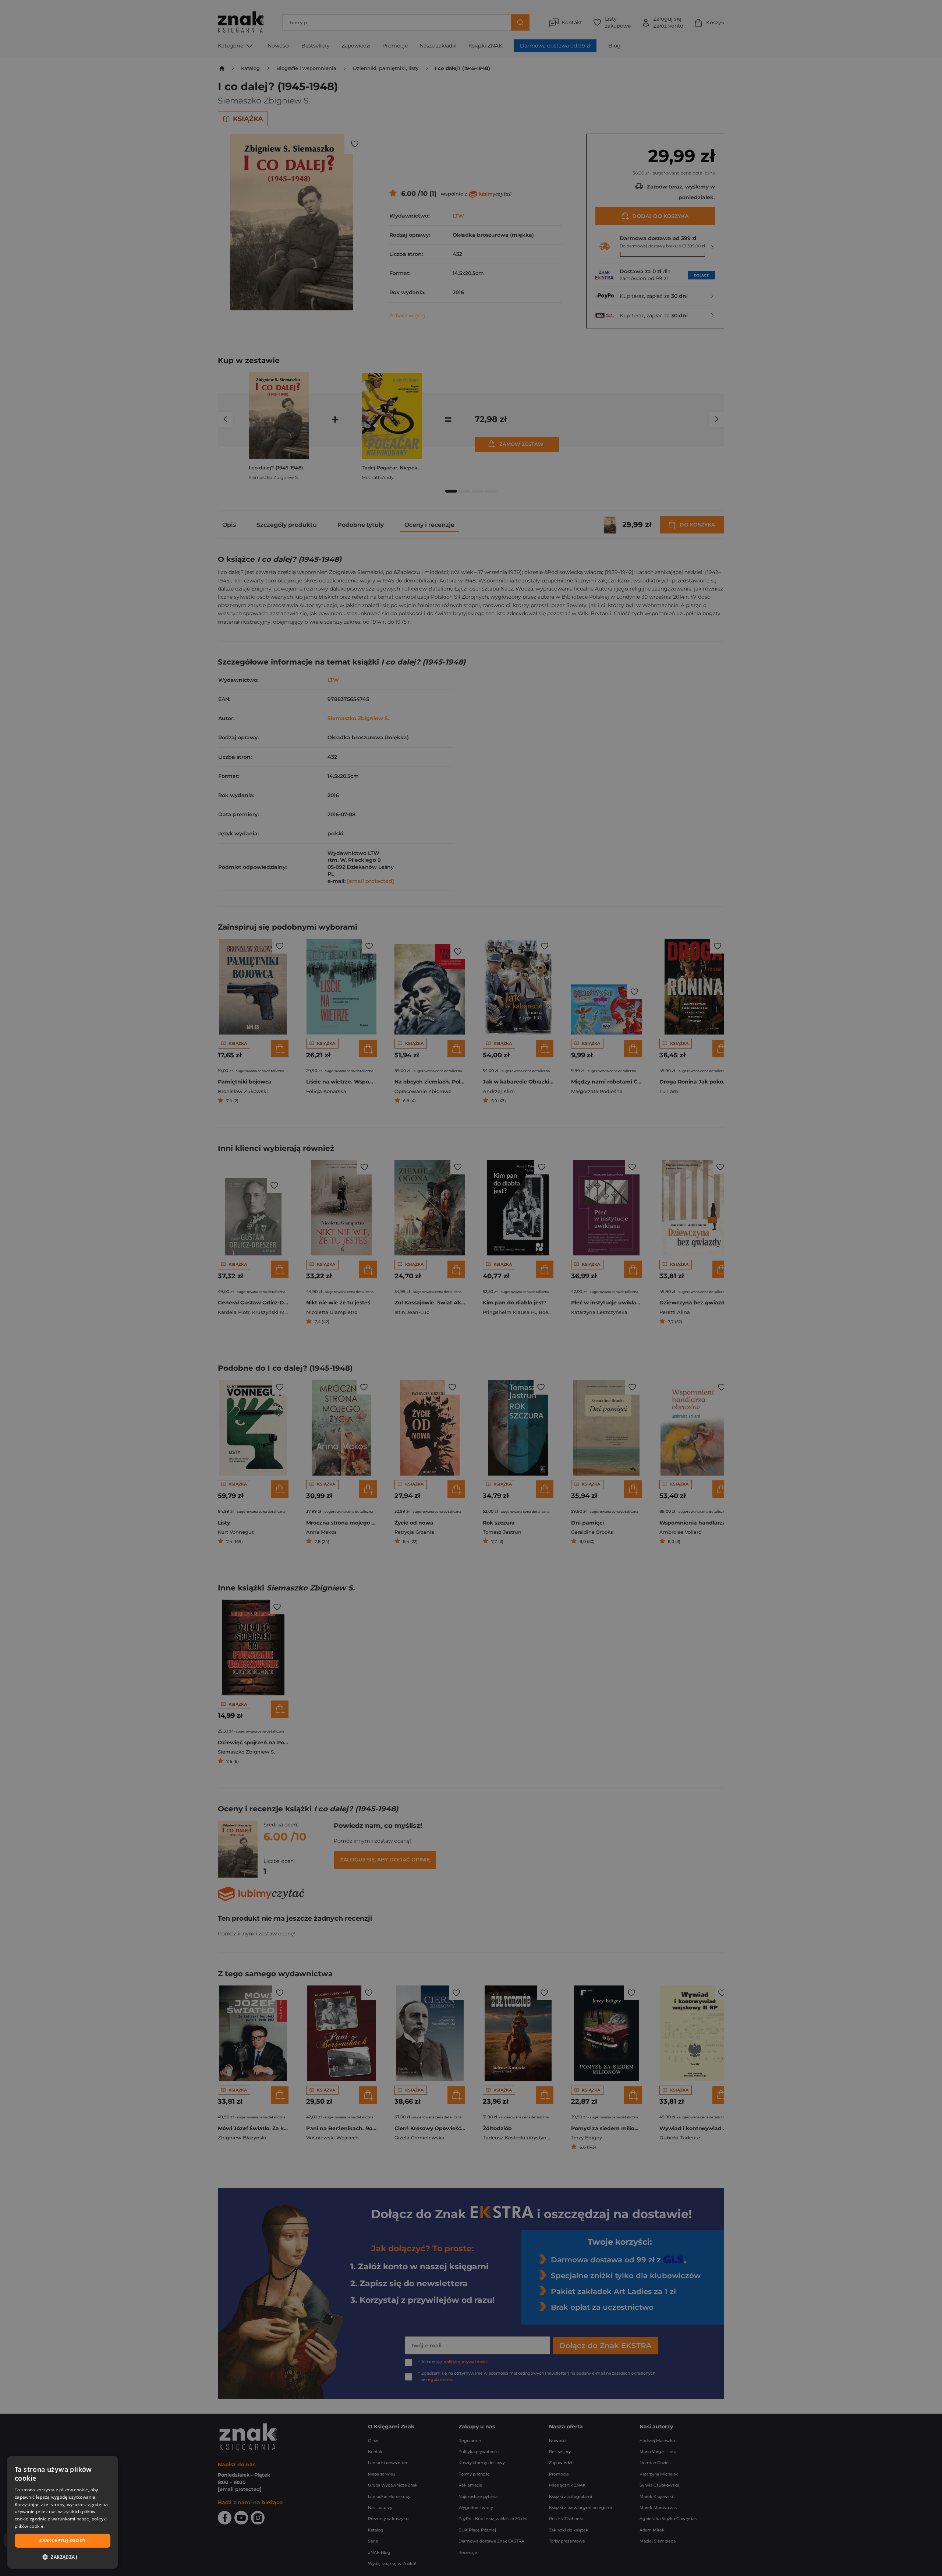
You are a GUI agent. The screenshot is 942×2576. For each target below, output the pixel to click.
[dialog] (63, 2512)
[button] (63, 2557)
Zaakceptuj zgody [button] (62, 2540)
